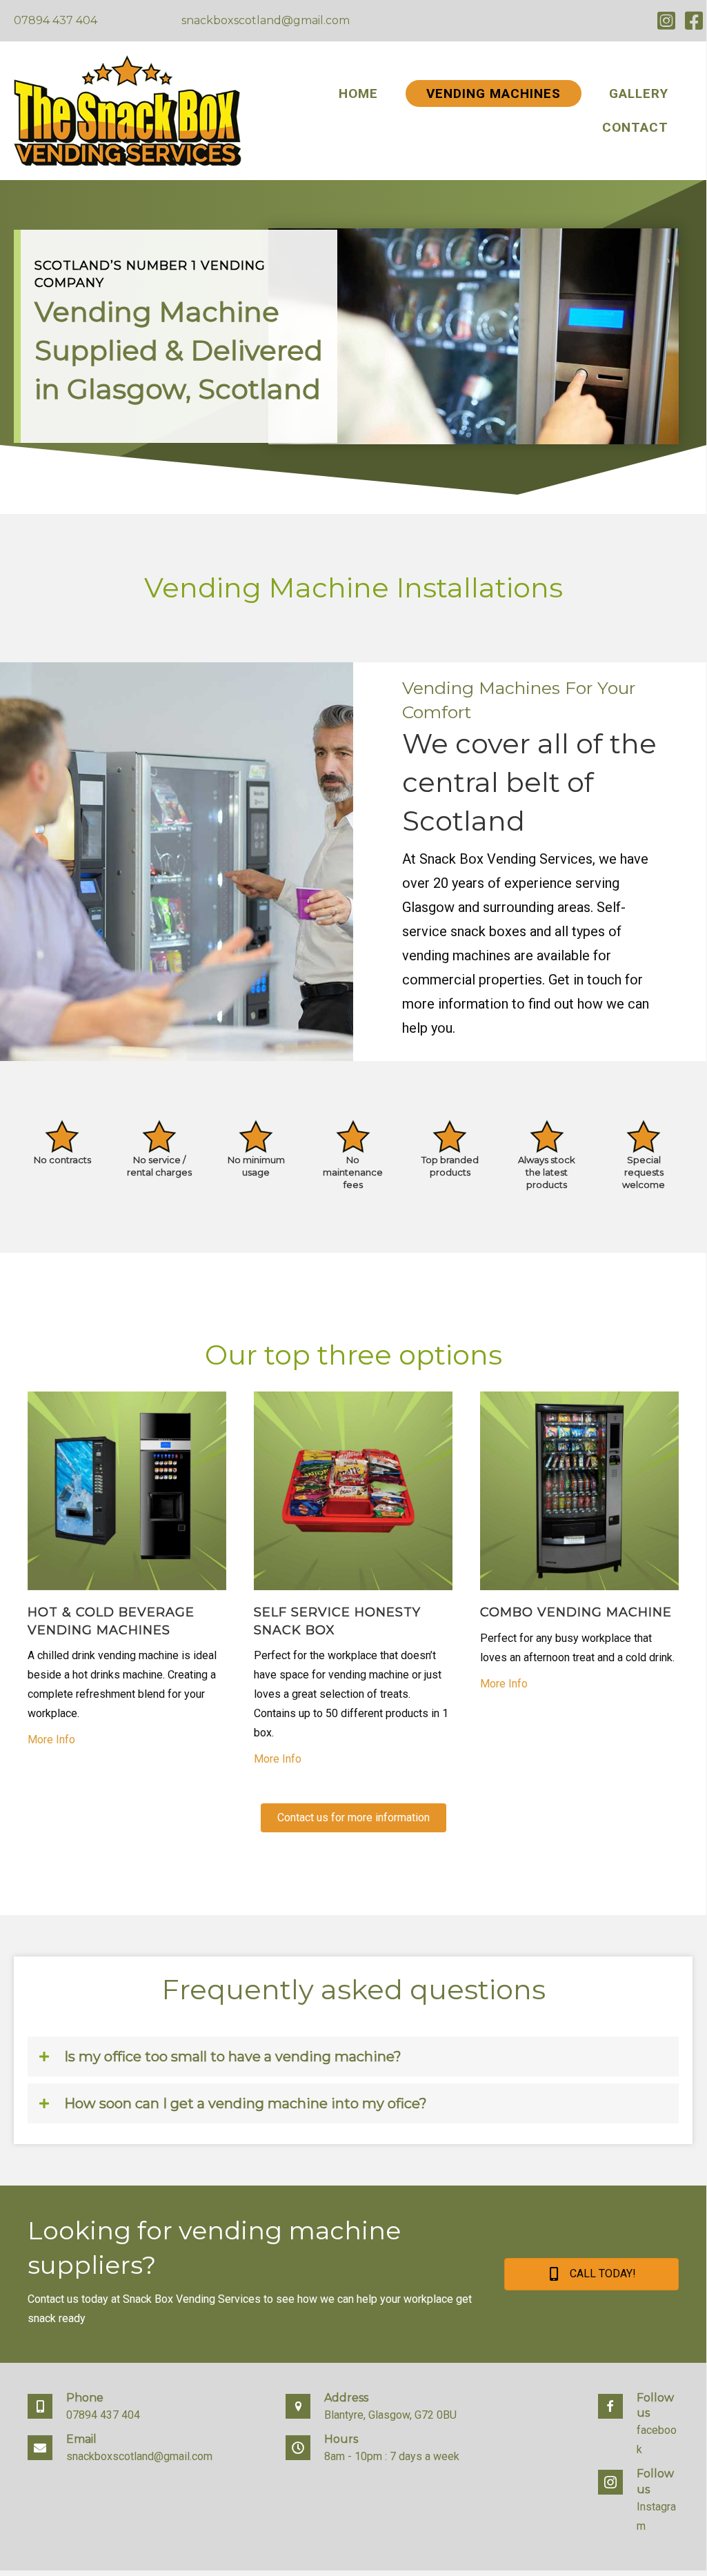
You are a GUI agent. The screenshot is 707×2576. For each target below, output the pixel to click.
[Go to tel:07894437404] (143, 2411)
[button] (353, 1818)
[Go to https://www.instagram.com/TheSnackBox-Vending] (638, 2505)
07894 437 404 (56, 20)
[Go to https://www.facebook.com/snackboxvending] (638, 2429)
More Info (51, 1740)
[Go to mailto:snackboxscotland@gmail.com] (143, 2453)
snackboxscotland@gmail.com (266, 20)
